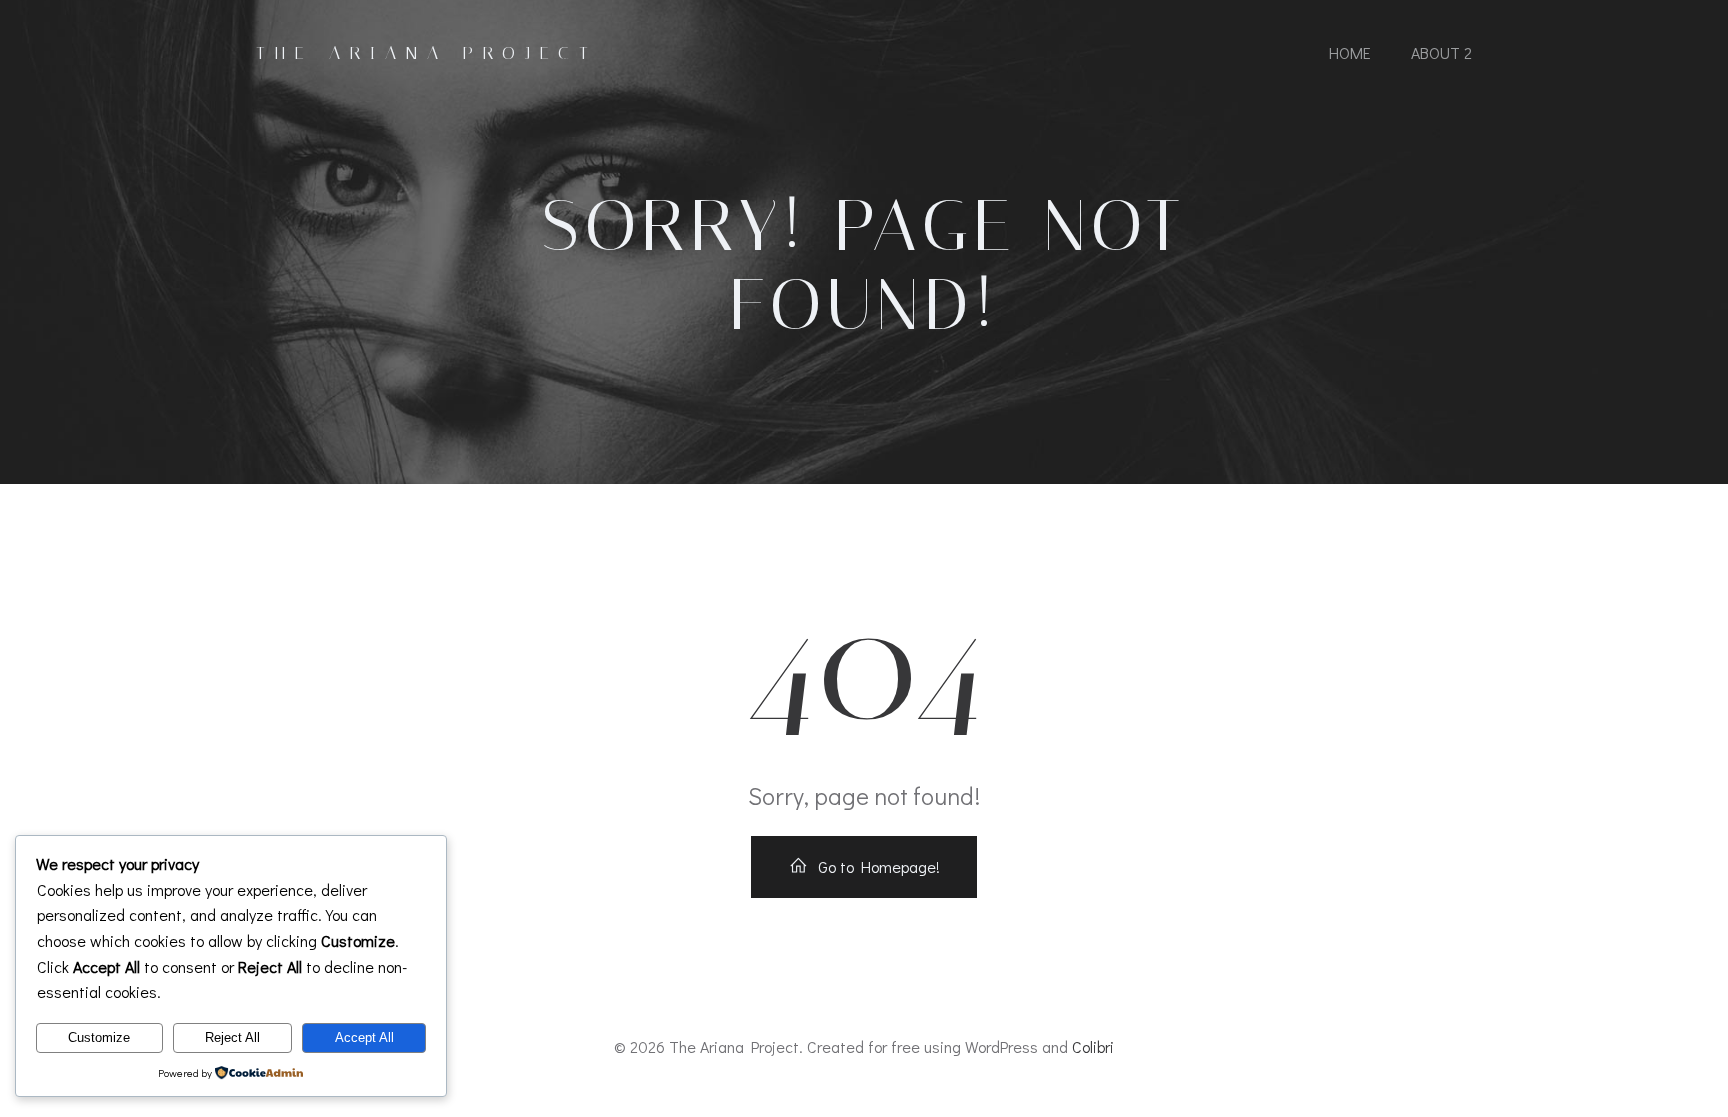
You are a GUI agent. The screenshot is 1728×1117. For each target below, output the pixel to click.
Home (1350, 52)
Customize (99, 1037)
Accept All (364, 1037)
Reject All (232, 1037)
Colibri (1093, 1046)
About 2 (1441, 52)
